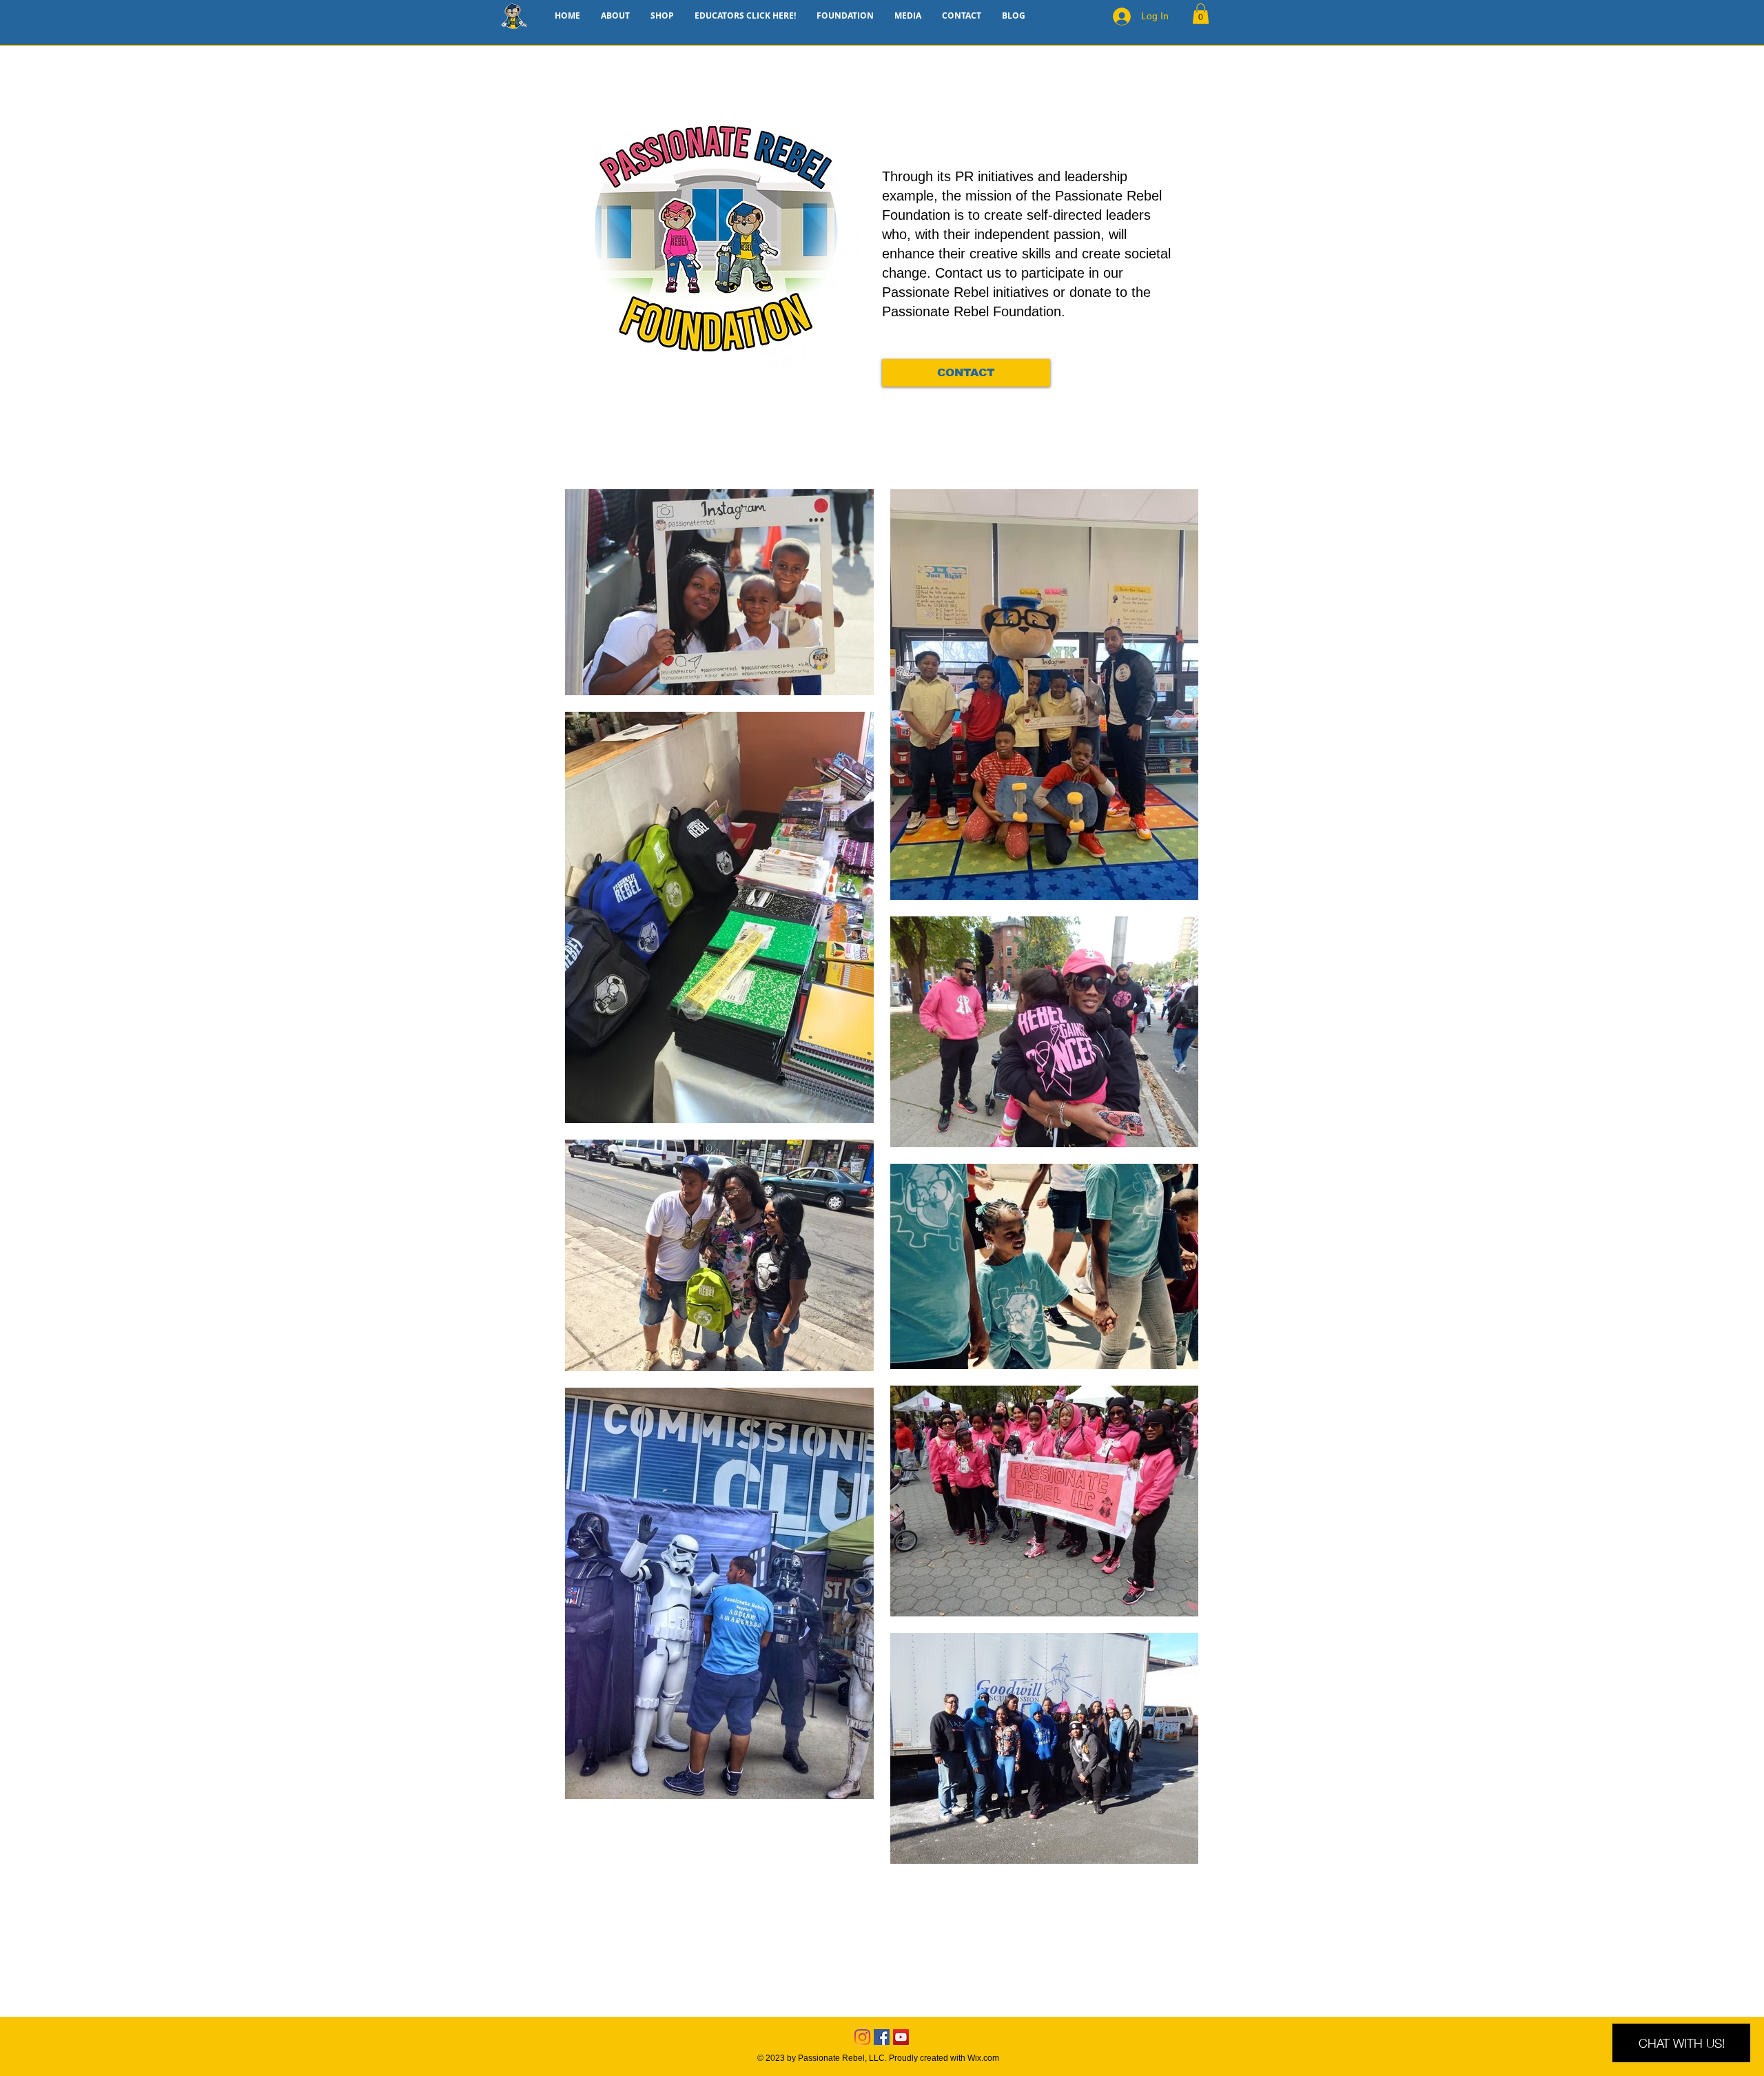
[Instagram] (862, 2037)
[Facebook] (882, 2037)
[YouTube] (901, 2037)
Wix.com (983, 2058)
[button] (1201, 14)
